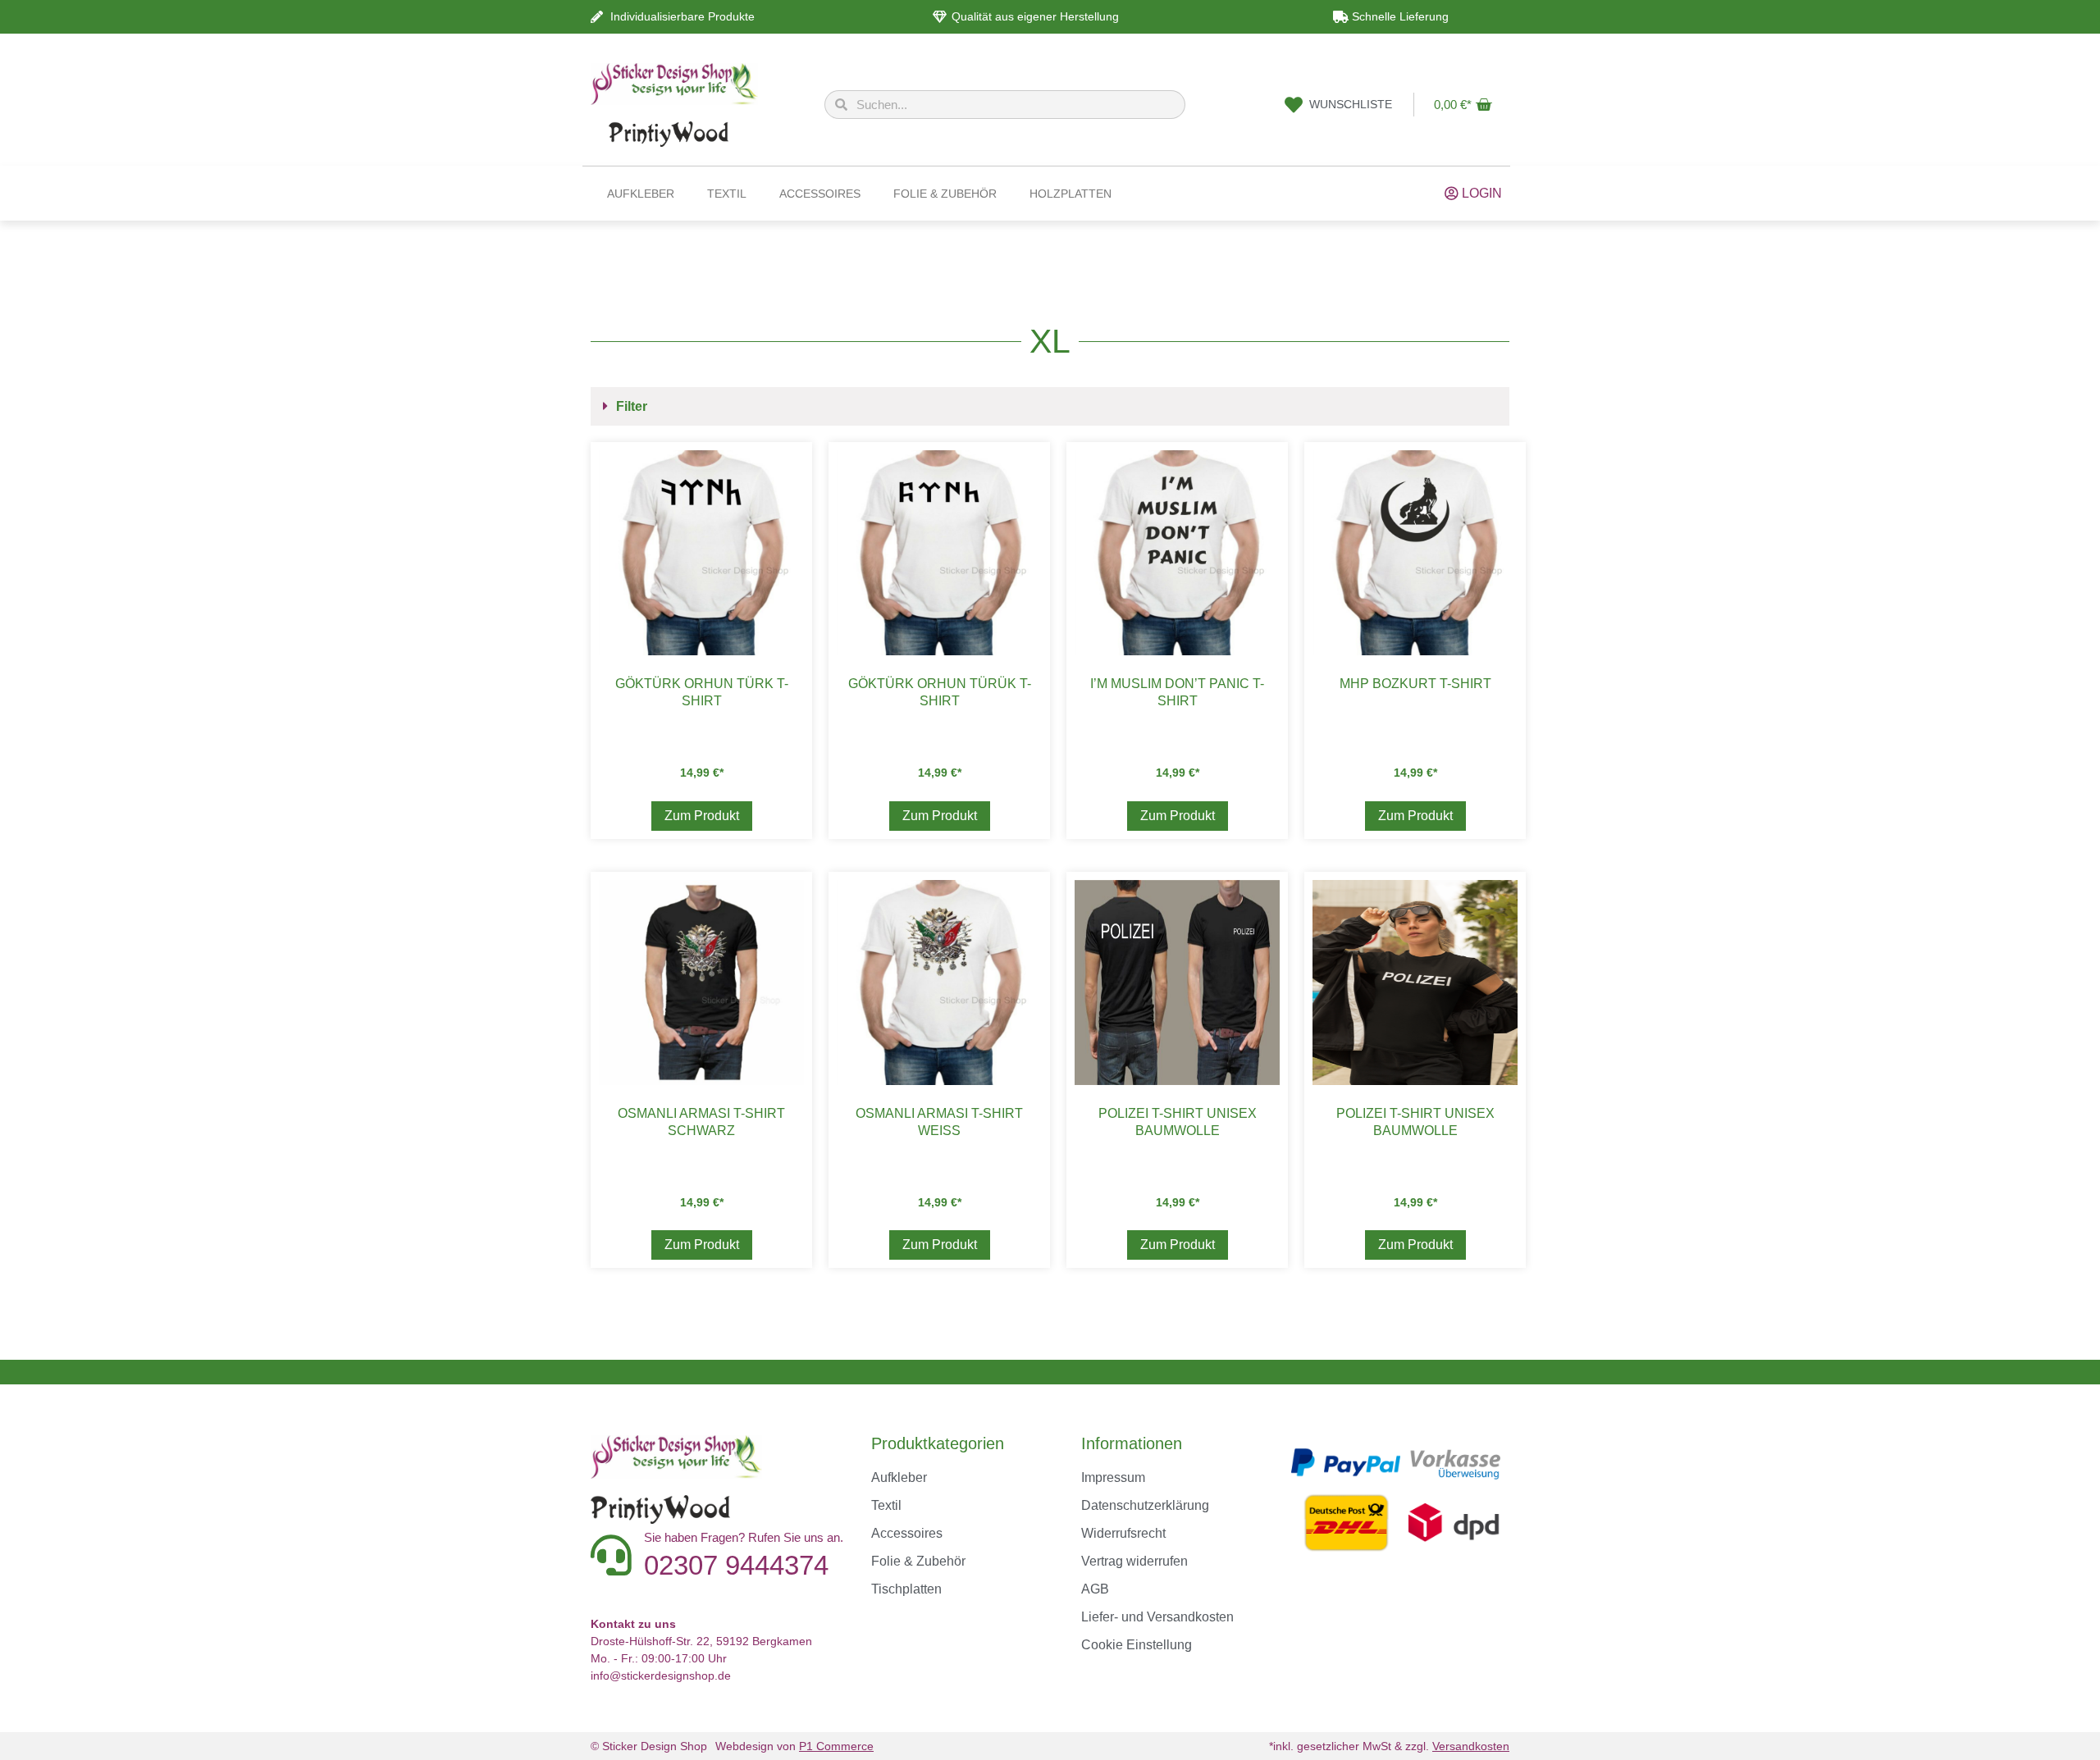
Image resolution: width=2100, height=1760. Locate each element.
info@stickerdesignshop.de (661, 1676)
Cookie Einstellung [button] (1137, 1645)
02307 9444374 (736, 1565)
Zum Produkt (702, 816)
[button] (1050, 406)
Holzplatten (1071, 194)
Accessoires (820, 194)
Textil (727, 194)
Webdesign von (794, 1746)
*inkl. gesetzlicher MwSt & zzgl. (1389, 1746)
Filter (632, 406)
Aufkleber (641, 194)
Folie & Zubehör (945, 194)
